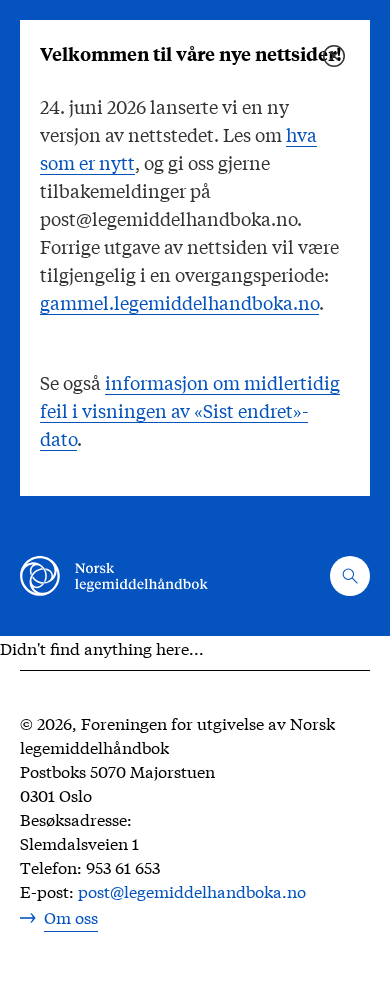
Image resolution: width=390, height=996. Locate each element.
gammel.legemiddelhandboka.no (179, 302)
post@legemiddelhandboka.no (192, 890)
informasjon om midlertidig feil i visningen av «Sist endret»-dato (190, 410)
